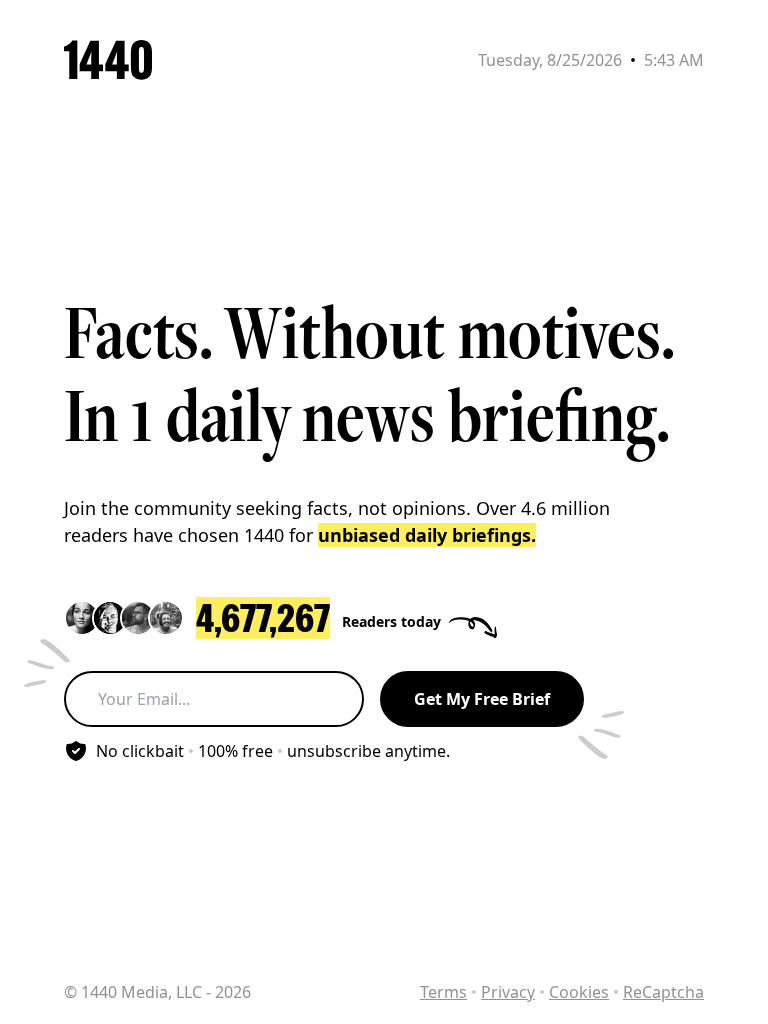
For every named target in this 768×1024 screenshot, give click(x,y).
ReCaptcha (663, 992)
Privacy (508, 992)
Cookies (579, 992)
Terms (443, 992)
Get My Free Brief (482, 699)
